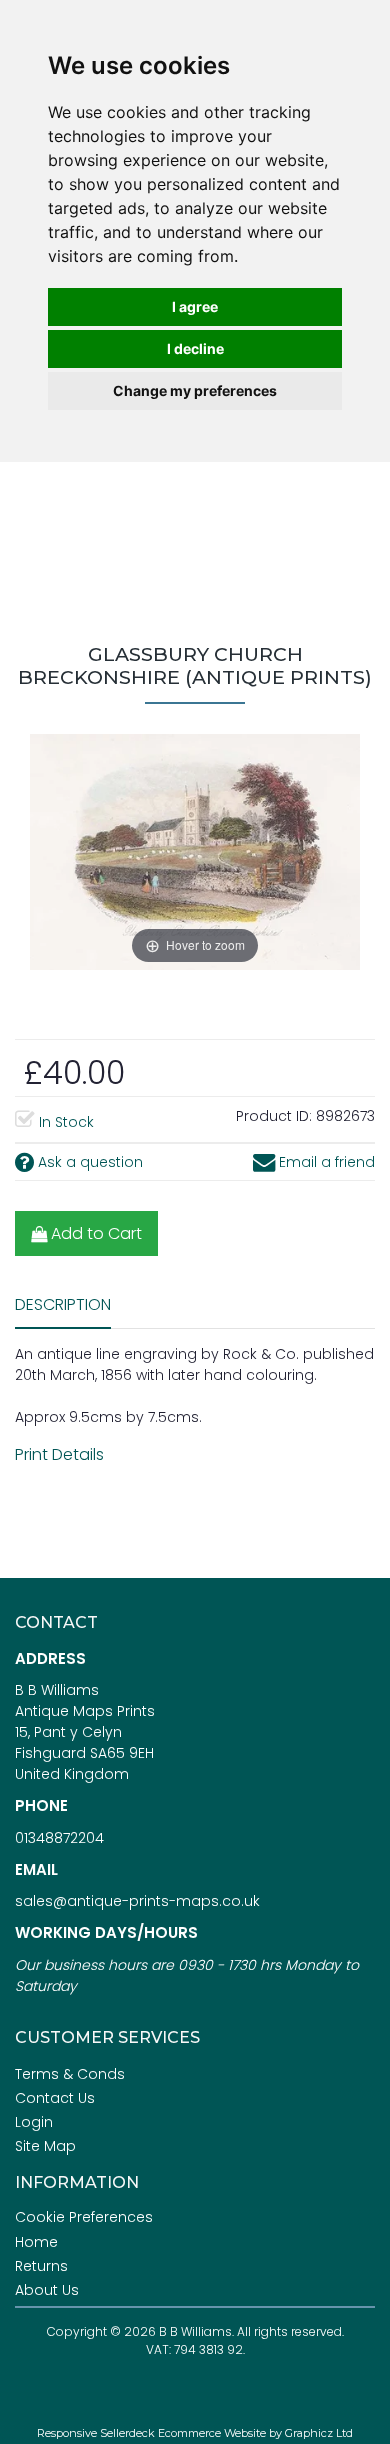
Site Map (45, 2146)
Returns (41, 2266)
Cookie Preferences (84, 2217)
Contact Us (55, 2098)
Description (63, 1304)
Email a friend (325, 1162)
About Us (47, 2290)
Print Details (59, 1454)
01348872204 (59, 1838)
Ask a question (88, 1162)
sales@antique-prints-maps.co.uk (137, 1901)
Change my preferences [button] (195, 390)
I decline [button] (195, 348)
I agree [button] (195, 306)
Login (34, 2122)
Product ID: (274, 1116)
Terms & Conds (70, 2074)
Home (36, 2242)
